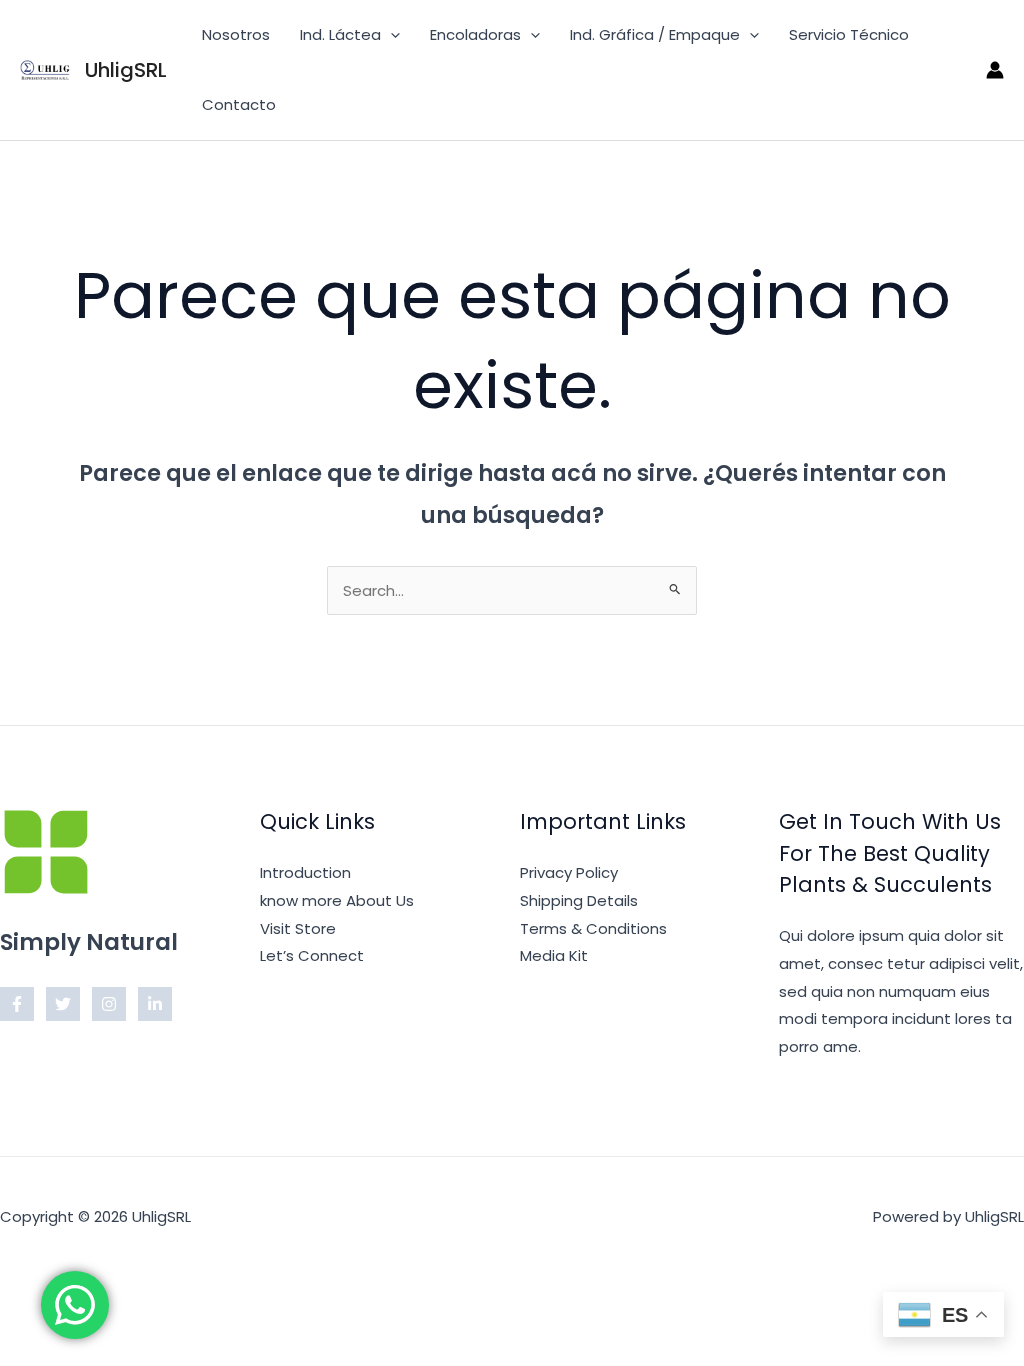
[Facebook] (17, 1004)
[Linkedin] (155, 1004)
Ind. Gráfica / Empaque (655, 34)
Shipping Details (579, 900)
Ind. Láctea (340, 34)
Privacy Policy (569, 872)
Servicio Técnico (849, 34)
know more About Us (337, 900)
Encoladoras (475, 34)
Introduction (305, 872)
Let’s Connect (312, 955)
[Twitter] (63, 1004)
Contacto (239, 104)
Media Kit (554, 955)
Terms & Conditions (593, 928)
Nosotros (236, 34)
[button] (390, 35)
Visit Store (298, 928)
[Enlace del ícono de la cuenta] (995, 70)
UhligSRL (126, 70)
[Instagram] (109, 1004)
